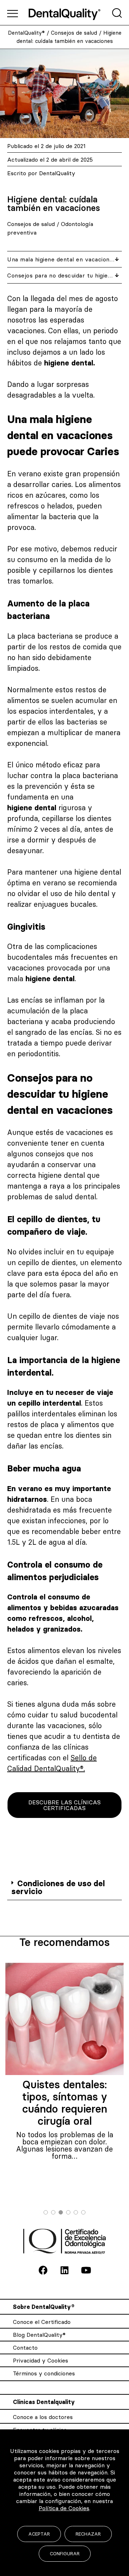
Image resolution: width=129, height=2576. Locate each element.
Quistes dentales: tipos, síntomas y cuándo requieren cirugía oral (65, 2103)
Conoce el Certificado (42, 2322)
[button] (64, 1888)
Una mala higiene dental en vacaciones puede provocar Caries (61, 259)
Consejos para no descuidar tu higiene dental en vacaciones (61, 275)
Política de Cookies (64, 2508)
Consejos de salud (74, 33)
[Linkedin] (64, 2270)
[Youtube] (86, 2270)
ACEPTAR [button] (39, 2534)
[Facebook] (43, 2270)
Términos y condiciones (44, 2373)
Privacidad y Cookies (40, 2360)
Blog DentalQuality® (39, 2335)
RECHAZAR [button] (88, 2534)
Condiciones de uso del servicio (58, 1887)
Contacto (25, 2348)
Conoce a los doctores (43, 2417)
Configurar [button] (65, 2553)
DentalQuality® (26, 33)
